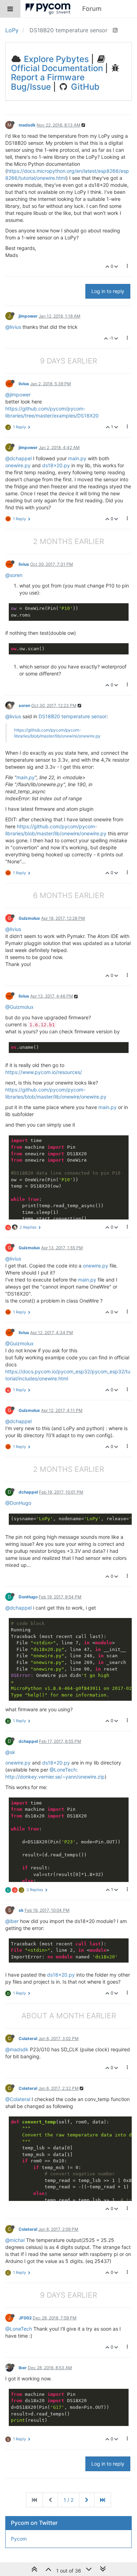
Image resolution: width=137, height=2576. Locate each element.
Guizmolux (29, 918)
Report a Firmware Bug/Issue (48, 82)
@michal (15, 2240)
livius (24, 384)
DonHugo (28, 1597)
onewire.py (18, 465)
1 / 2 (68, 2500)
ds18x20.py (56, 465)
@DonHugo (18, 1503)
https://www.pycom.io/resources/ (44, 1072)
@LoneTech (63, 1770)
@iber (12, 1921)
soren (24, 705)
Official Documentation (57, 68)
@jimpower (18, 395)
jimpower (28, 316)
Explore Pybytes (55, 59)
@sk (10, 1752)
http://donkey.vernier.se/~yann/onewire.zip (55, 1777)
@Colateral (18, 2099)
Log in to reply (108, 291)
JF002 (25, 2318)
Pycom (19, 2539)
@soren (14, 575)
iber (23, 2368)
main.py (77, 458)
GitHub (84, 87)
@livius (13, 327)
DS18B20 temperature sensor (73, 716)
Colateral (28, 2038)
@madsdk (17, 2049)
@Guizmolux (19, 1007)
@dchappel (18, 458)
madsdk (27, 125)
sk (21, 1910)
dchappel (28, 1492)
